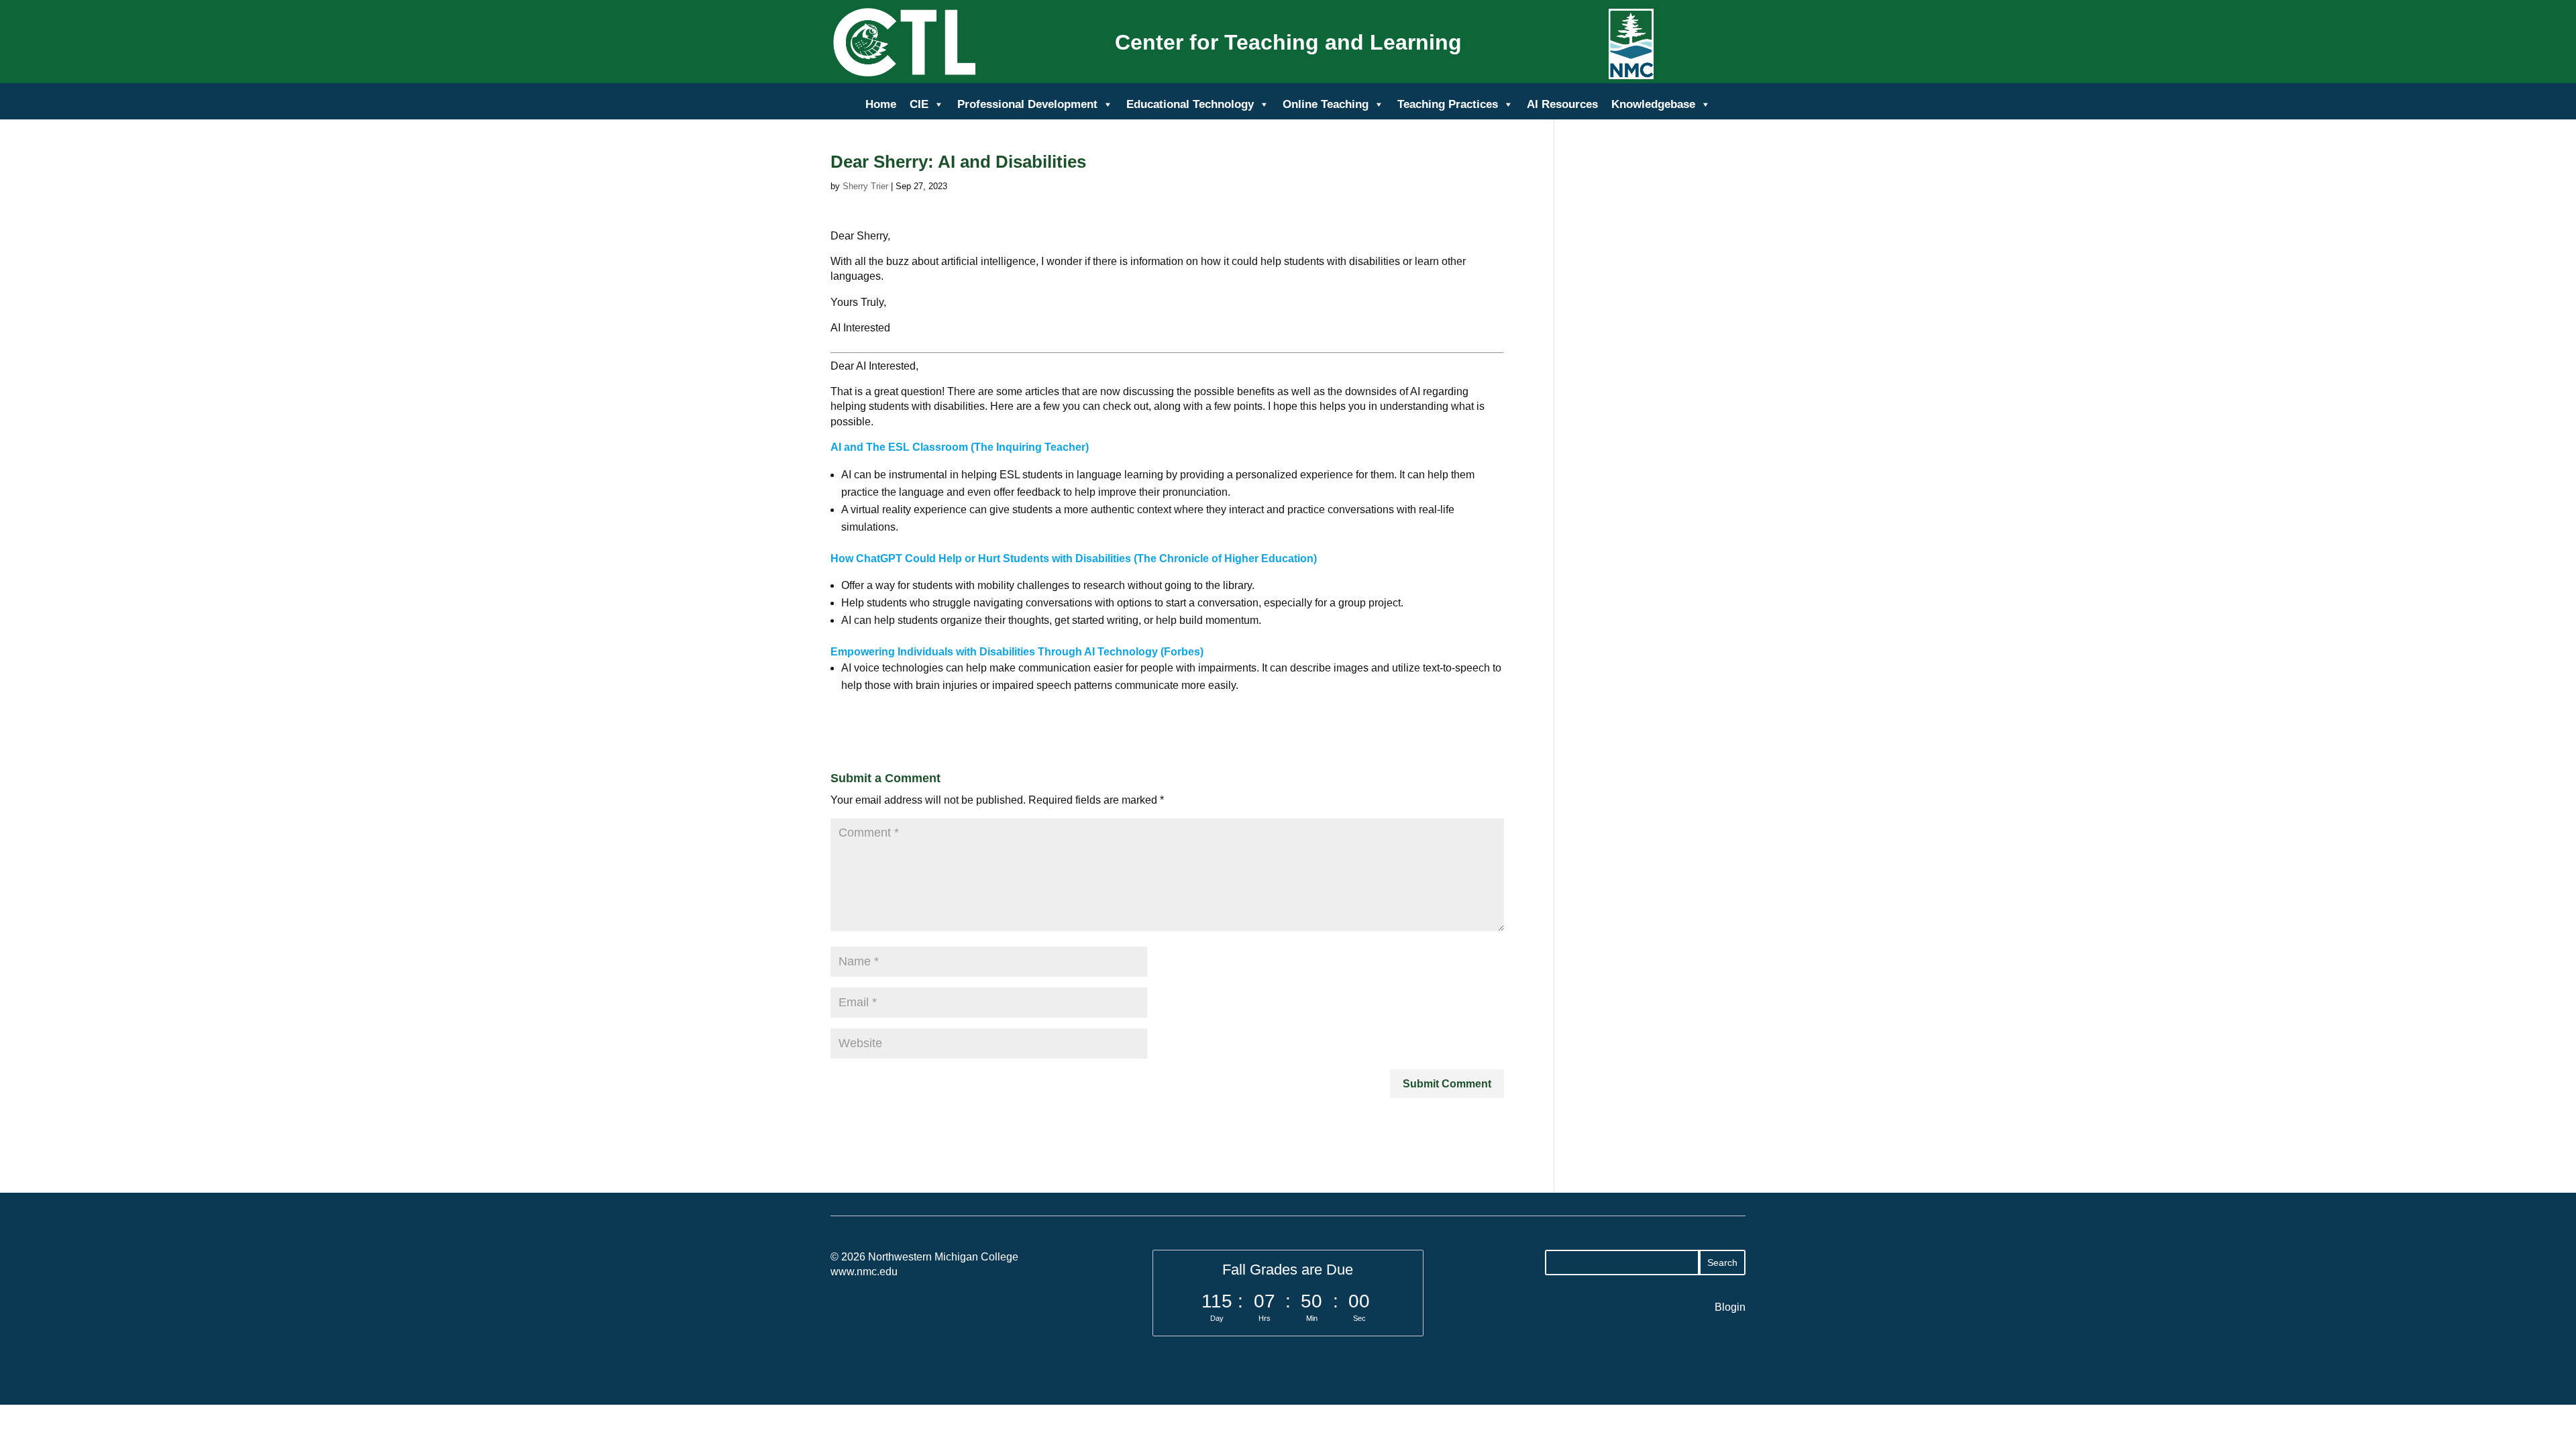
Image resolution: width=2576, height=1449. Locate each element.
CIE (919, 104)
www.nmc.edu (864, 1272)
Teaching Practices (1448, 104)
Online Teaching (1326, 104)
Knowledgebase (1653, 104)
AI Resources (1562, 104)
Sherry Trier (865, 186)
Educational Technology (1190, 104)
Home (881, 104)
